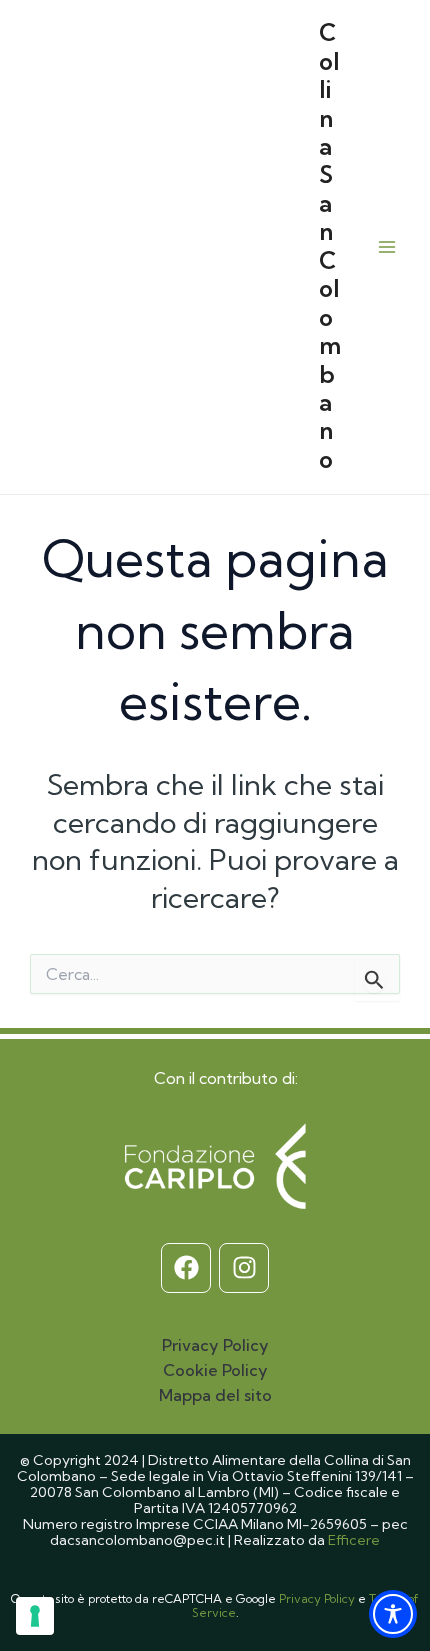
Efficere (354, 1540)
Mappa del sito (215, 1395)
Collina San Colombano (330, 246)
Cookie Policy (215, 1370)
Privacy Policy (215, 1345)
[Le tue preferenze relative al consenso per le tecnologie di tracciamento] (35, 1616)
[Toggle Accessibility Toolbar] (393, 1614)
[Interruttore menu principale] (386, 246)
